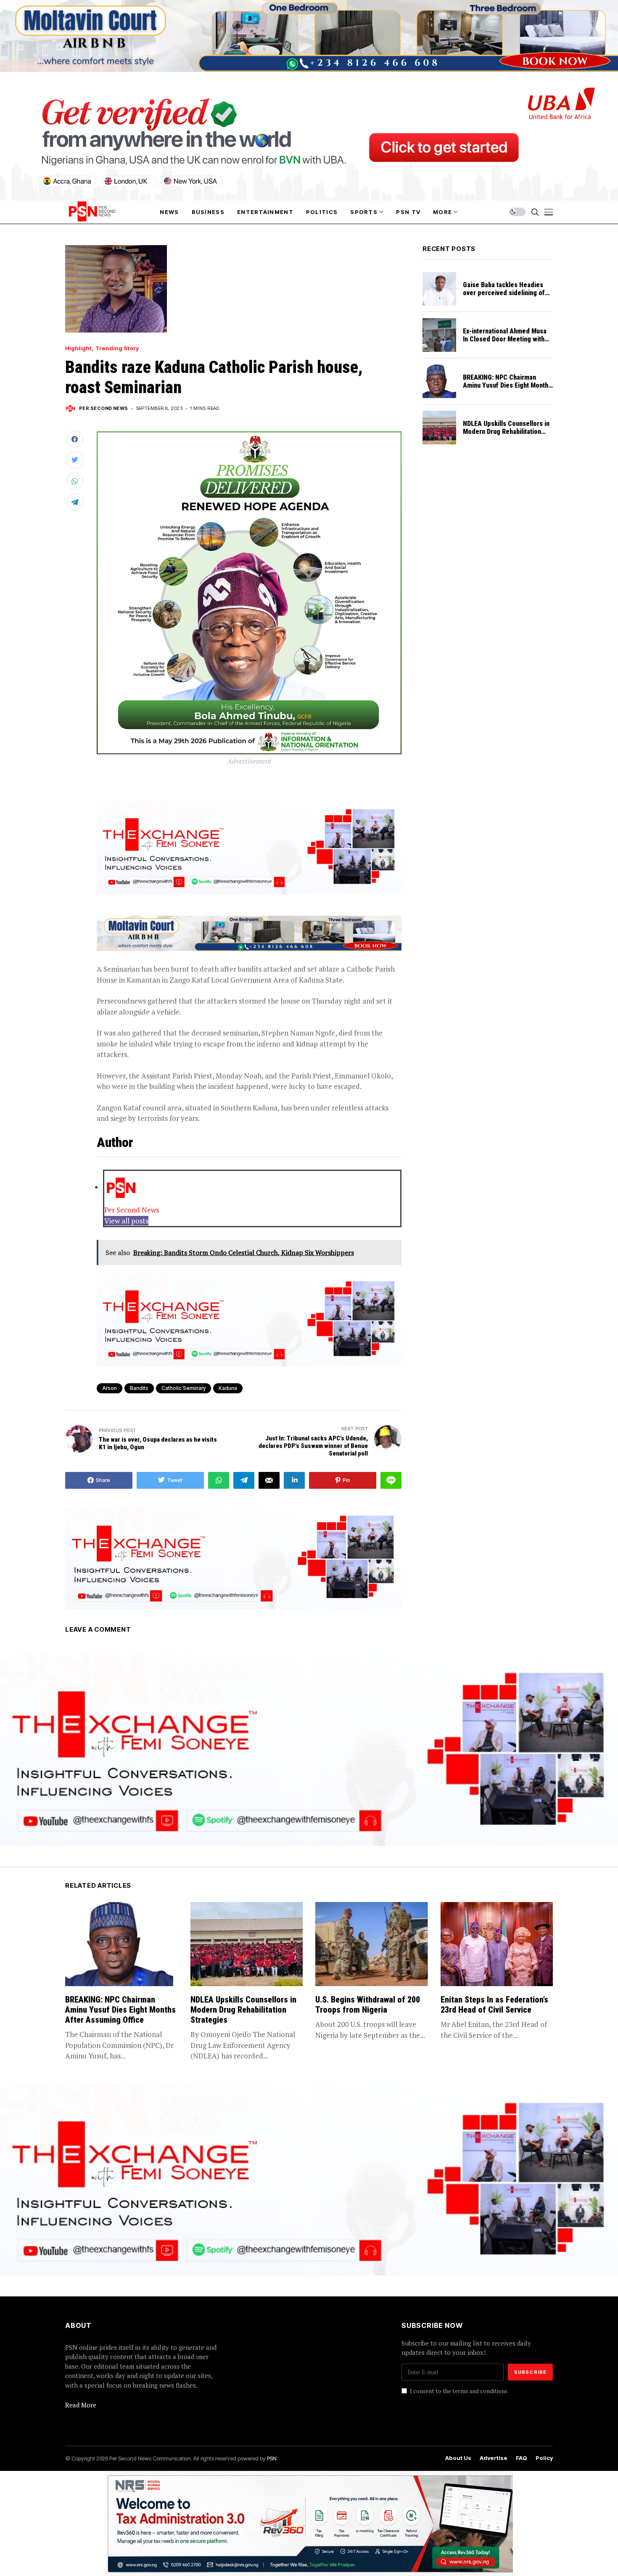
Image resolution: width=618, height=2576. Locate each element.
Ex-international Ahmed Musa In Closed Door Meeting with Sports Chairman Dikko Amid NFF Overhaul (505, 343)
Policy (544, 2458)
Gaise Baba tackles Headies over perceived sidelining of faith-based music (504, 293)
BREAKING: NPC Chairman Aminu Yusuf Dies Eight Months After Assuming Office (507, 385)
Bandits (139, 1388)
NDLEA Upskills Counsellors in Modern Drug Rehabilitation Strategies (506, 432)
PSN (272, 2458)
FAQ (522, 2458)
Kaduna (228, 1388)
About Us (458, 2458)
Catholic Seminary (184, 1388)
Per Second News (104, 408)
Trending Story (117, 348)
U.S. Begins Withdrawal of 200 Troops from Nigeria (368, 2005)
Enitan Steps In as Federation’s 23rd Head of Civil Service (494, 2005)
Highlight (78, 348)
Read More (81, 2405)
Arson (110, 1388)
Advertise (494, 2458)
